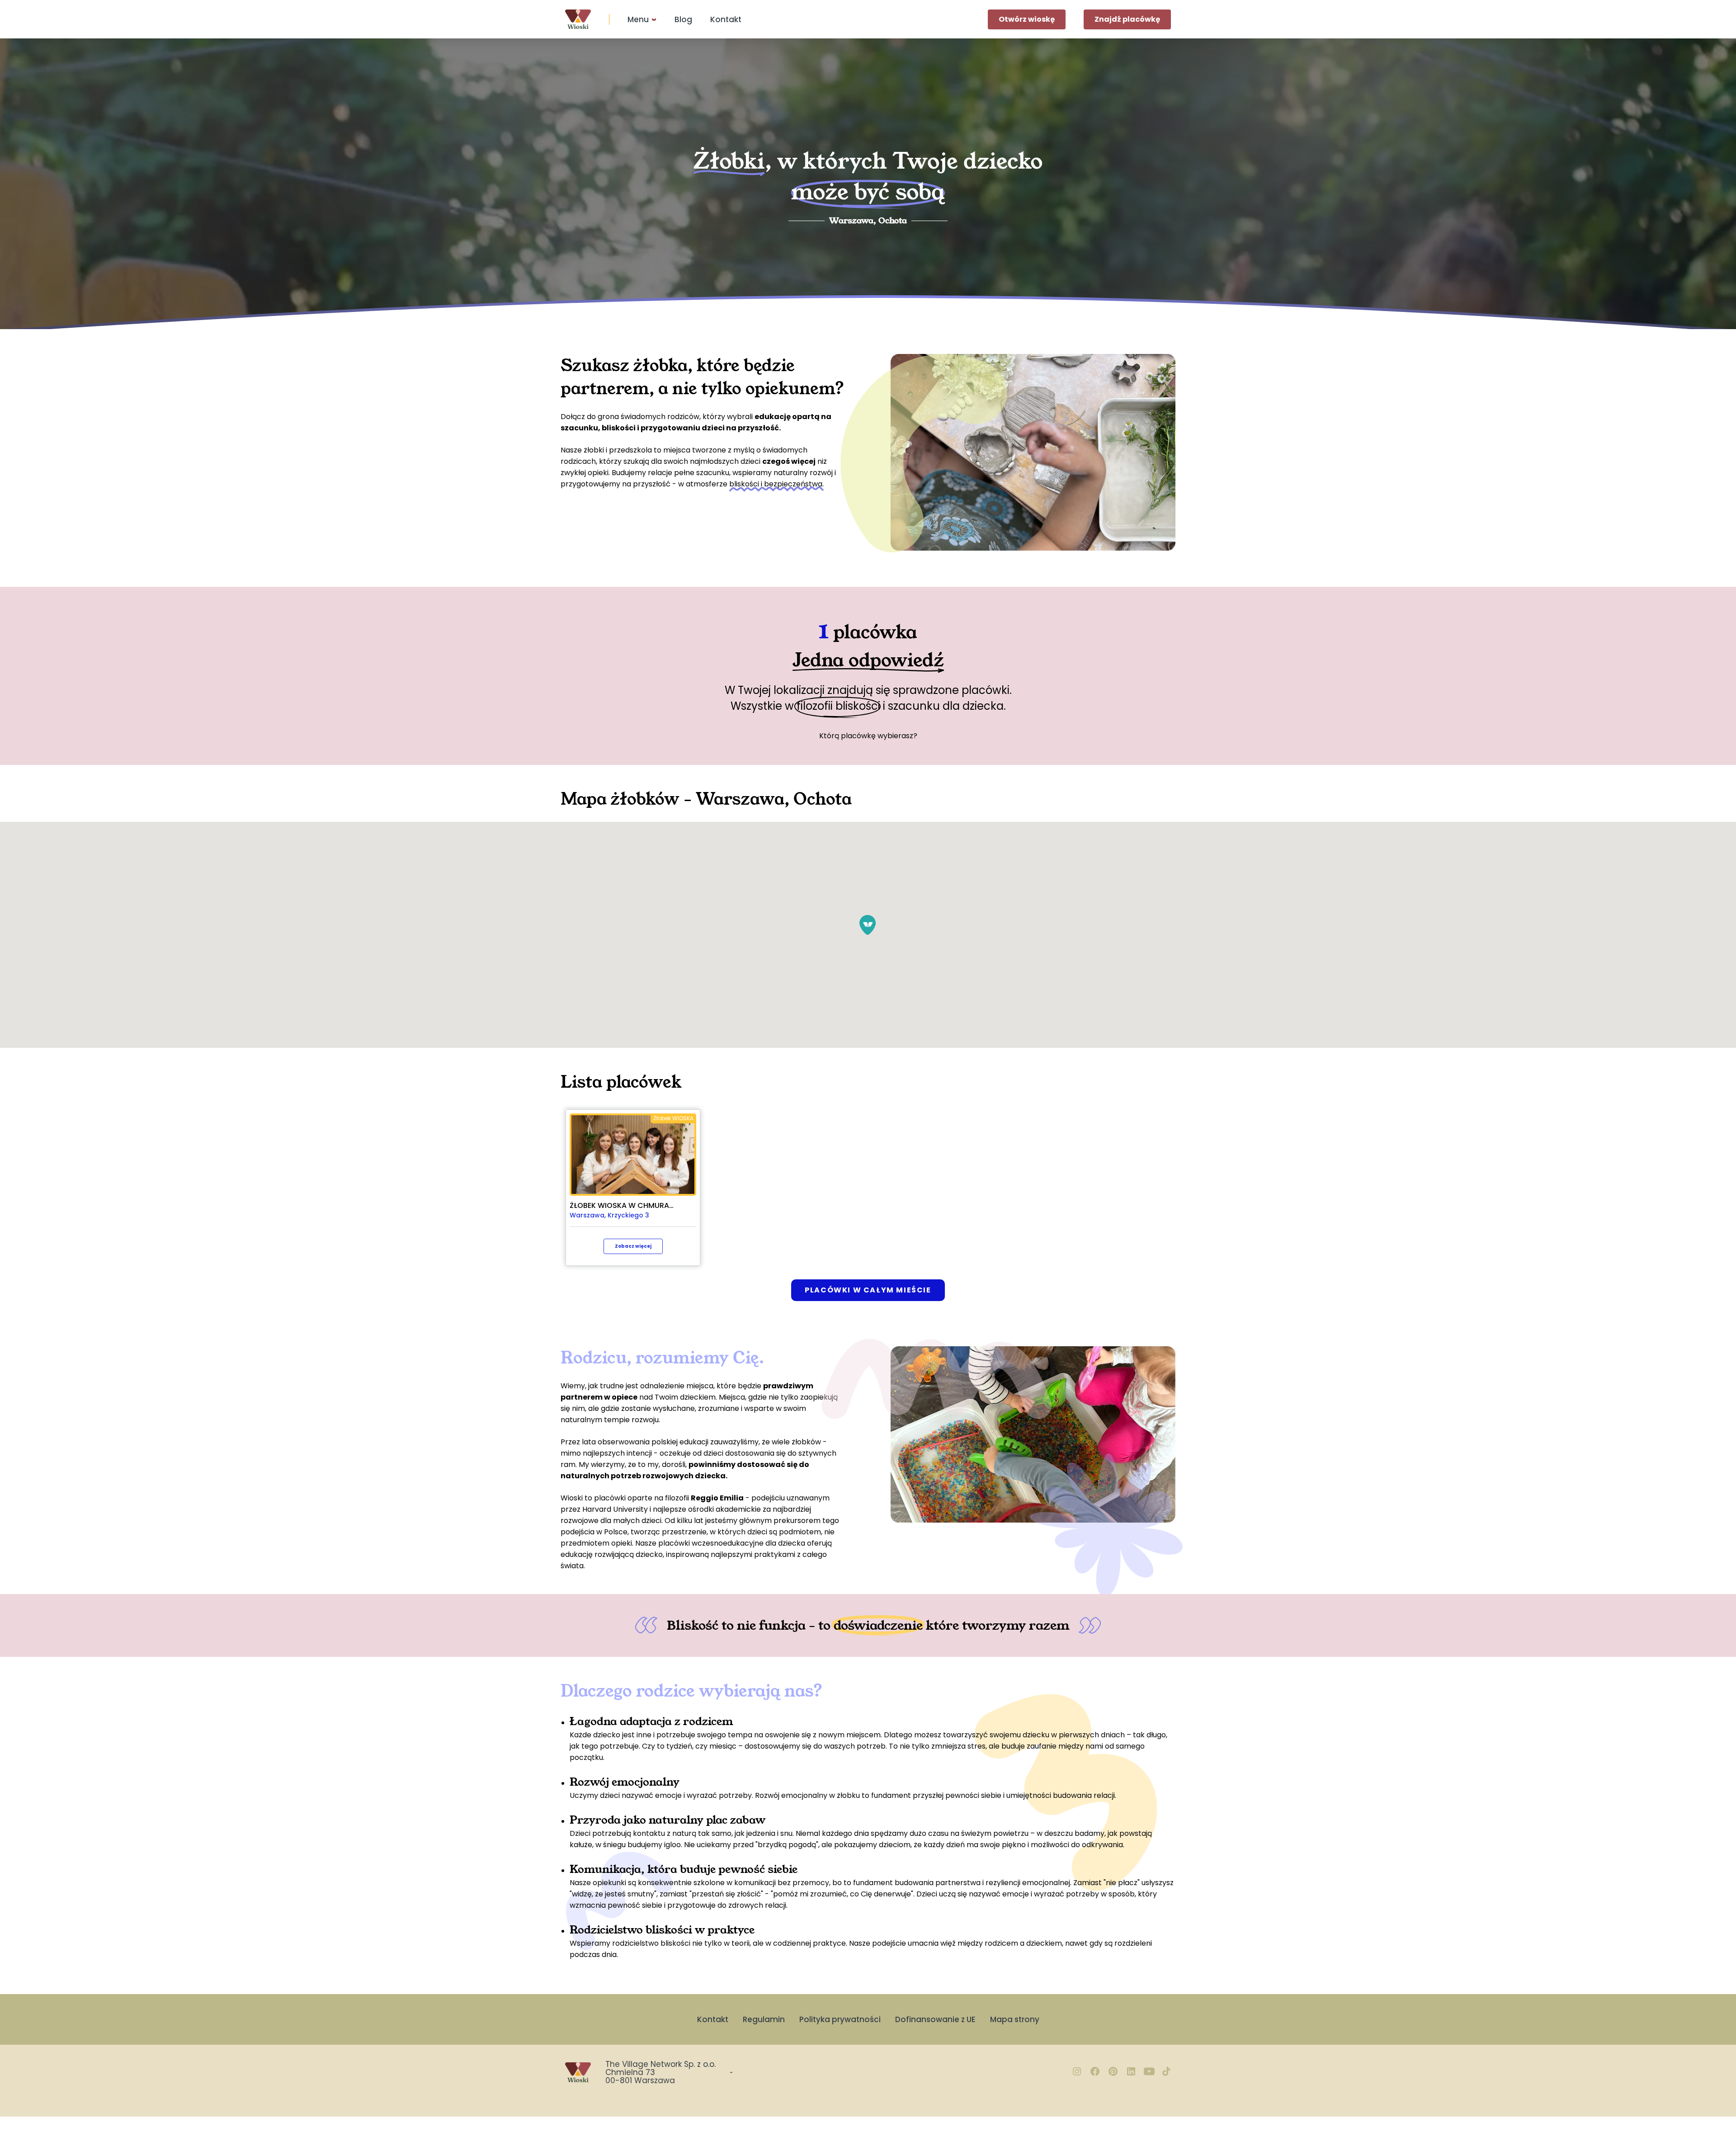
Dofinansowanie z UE (935, 2019)
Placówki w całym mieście (868, 1290)
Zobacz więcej (633, 1246)
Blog (683, 19)
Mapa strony (1015, 2019)
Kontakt (726, 19)
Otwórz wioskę (1027, 19)
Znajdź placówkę (1127, 19)
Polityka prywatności (840, 2019)
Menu (638, 19)
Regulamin (764, 2019)
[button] (868, 925)
